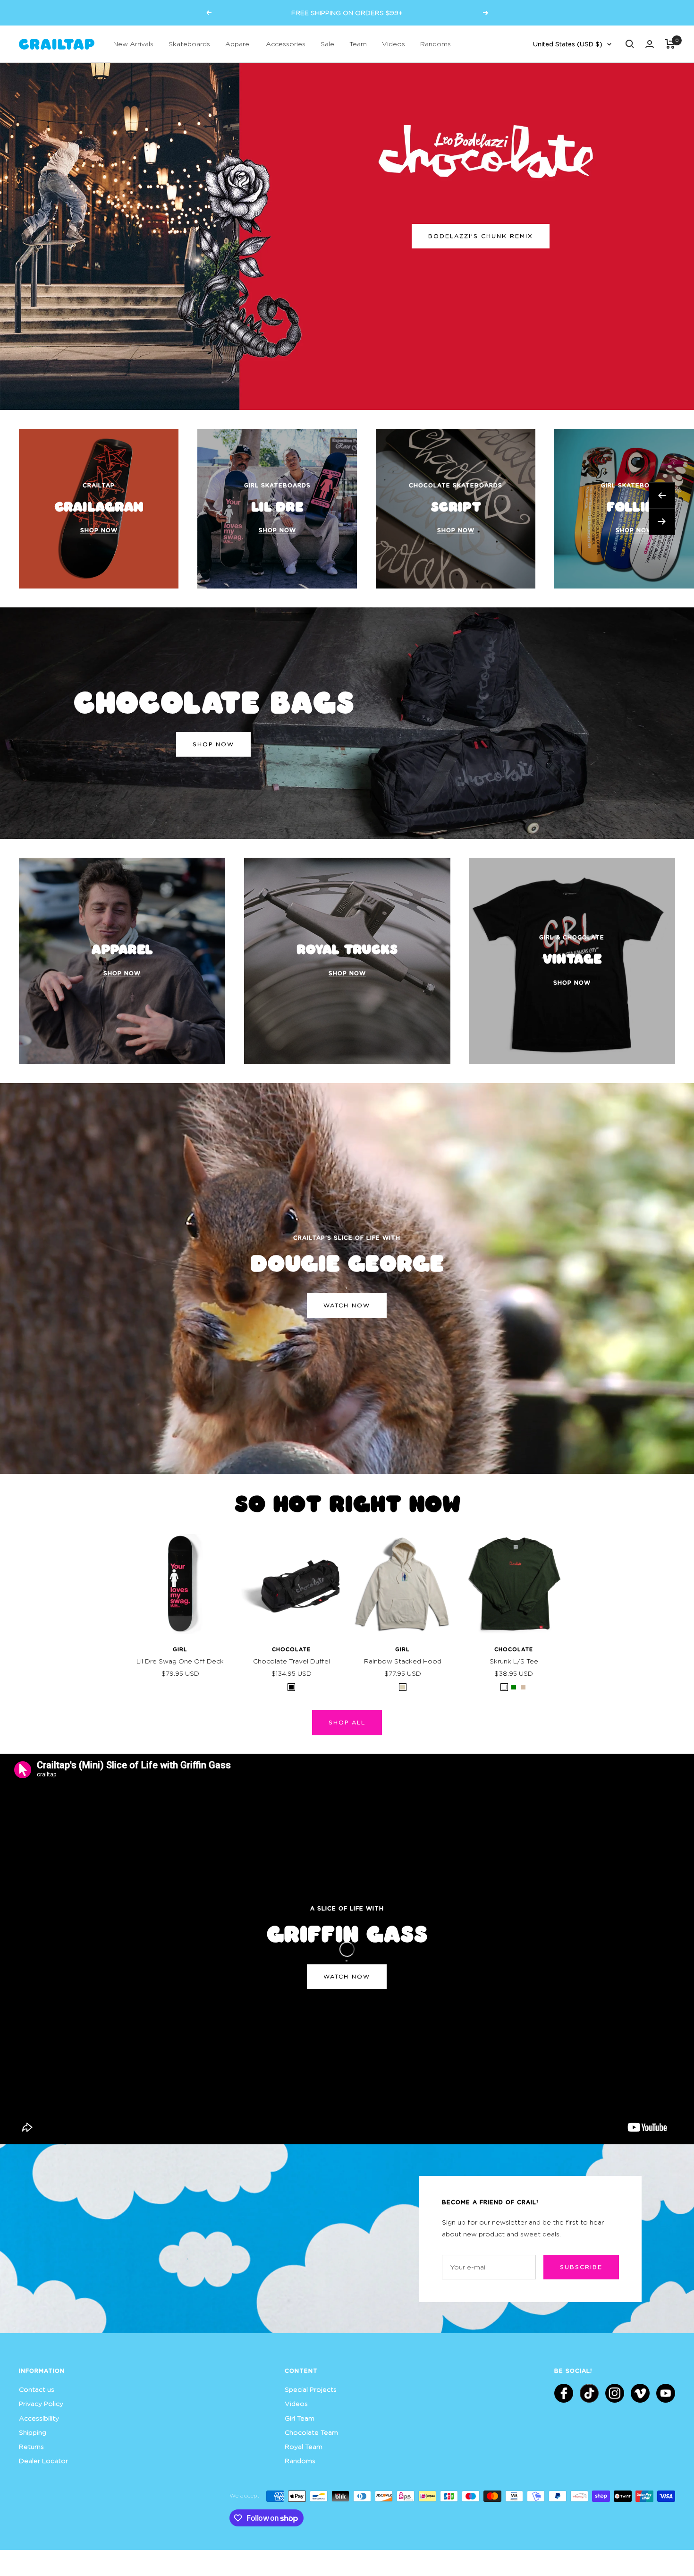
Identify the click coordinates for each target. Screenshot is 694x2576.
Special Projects (311, 2389)
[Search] (630, 44)
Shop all (347, 1722)
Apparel (238, 44)
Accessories (286, 44)
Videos (394, 44)
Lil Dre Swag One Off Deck (180, 1661)
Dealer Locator (43, 2461)
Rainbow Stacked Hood (403, 1661)
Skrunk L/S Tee (514, 1661)
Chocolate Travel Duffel (292, 1661)
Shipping (33, 2432)
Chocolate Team (311, 2432)
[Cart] (670, 44)
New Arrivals (133, 44)
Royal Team (304, 2446)
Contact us (37, 2389)
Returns (31, 2446)
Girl (180, 1649)
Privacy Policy (41, 2403)
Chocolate (291, 1649)
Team (358, 44)
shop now (213, 744)
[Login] (650, 44)
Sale (327, 44)
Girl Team (300, 2418)
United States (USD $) (568, 44)
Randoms (436, 44)
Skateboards (189, 44)
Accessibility (39, 2418)
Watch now (347, 1305)
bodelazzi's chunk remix (481, 236)
